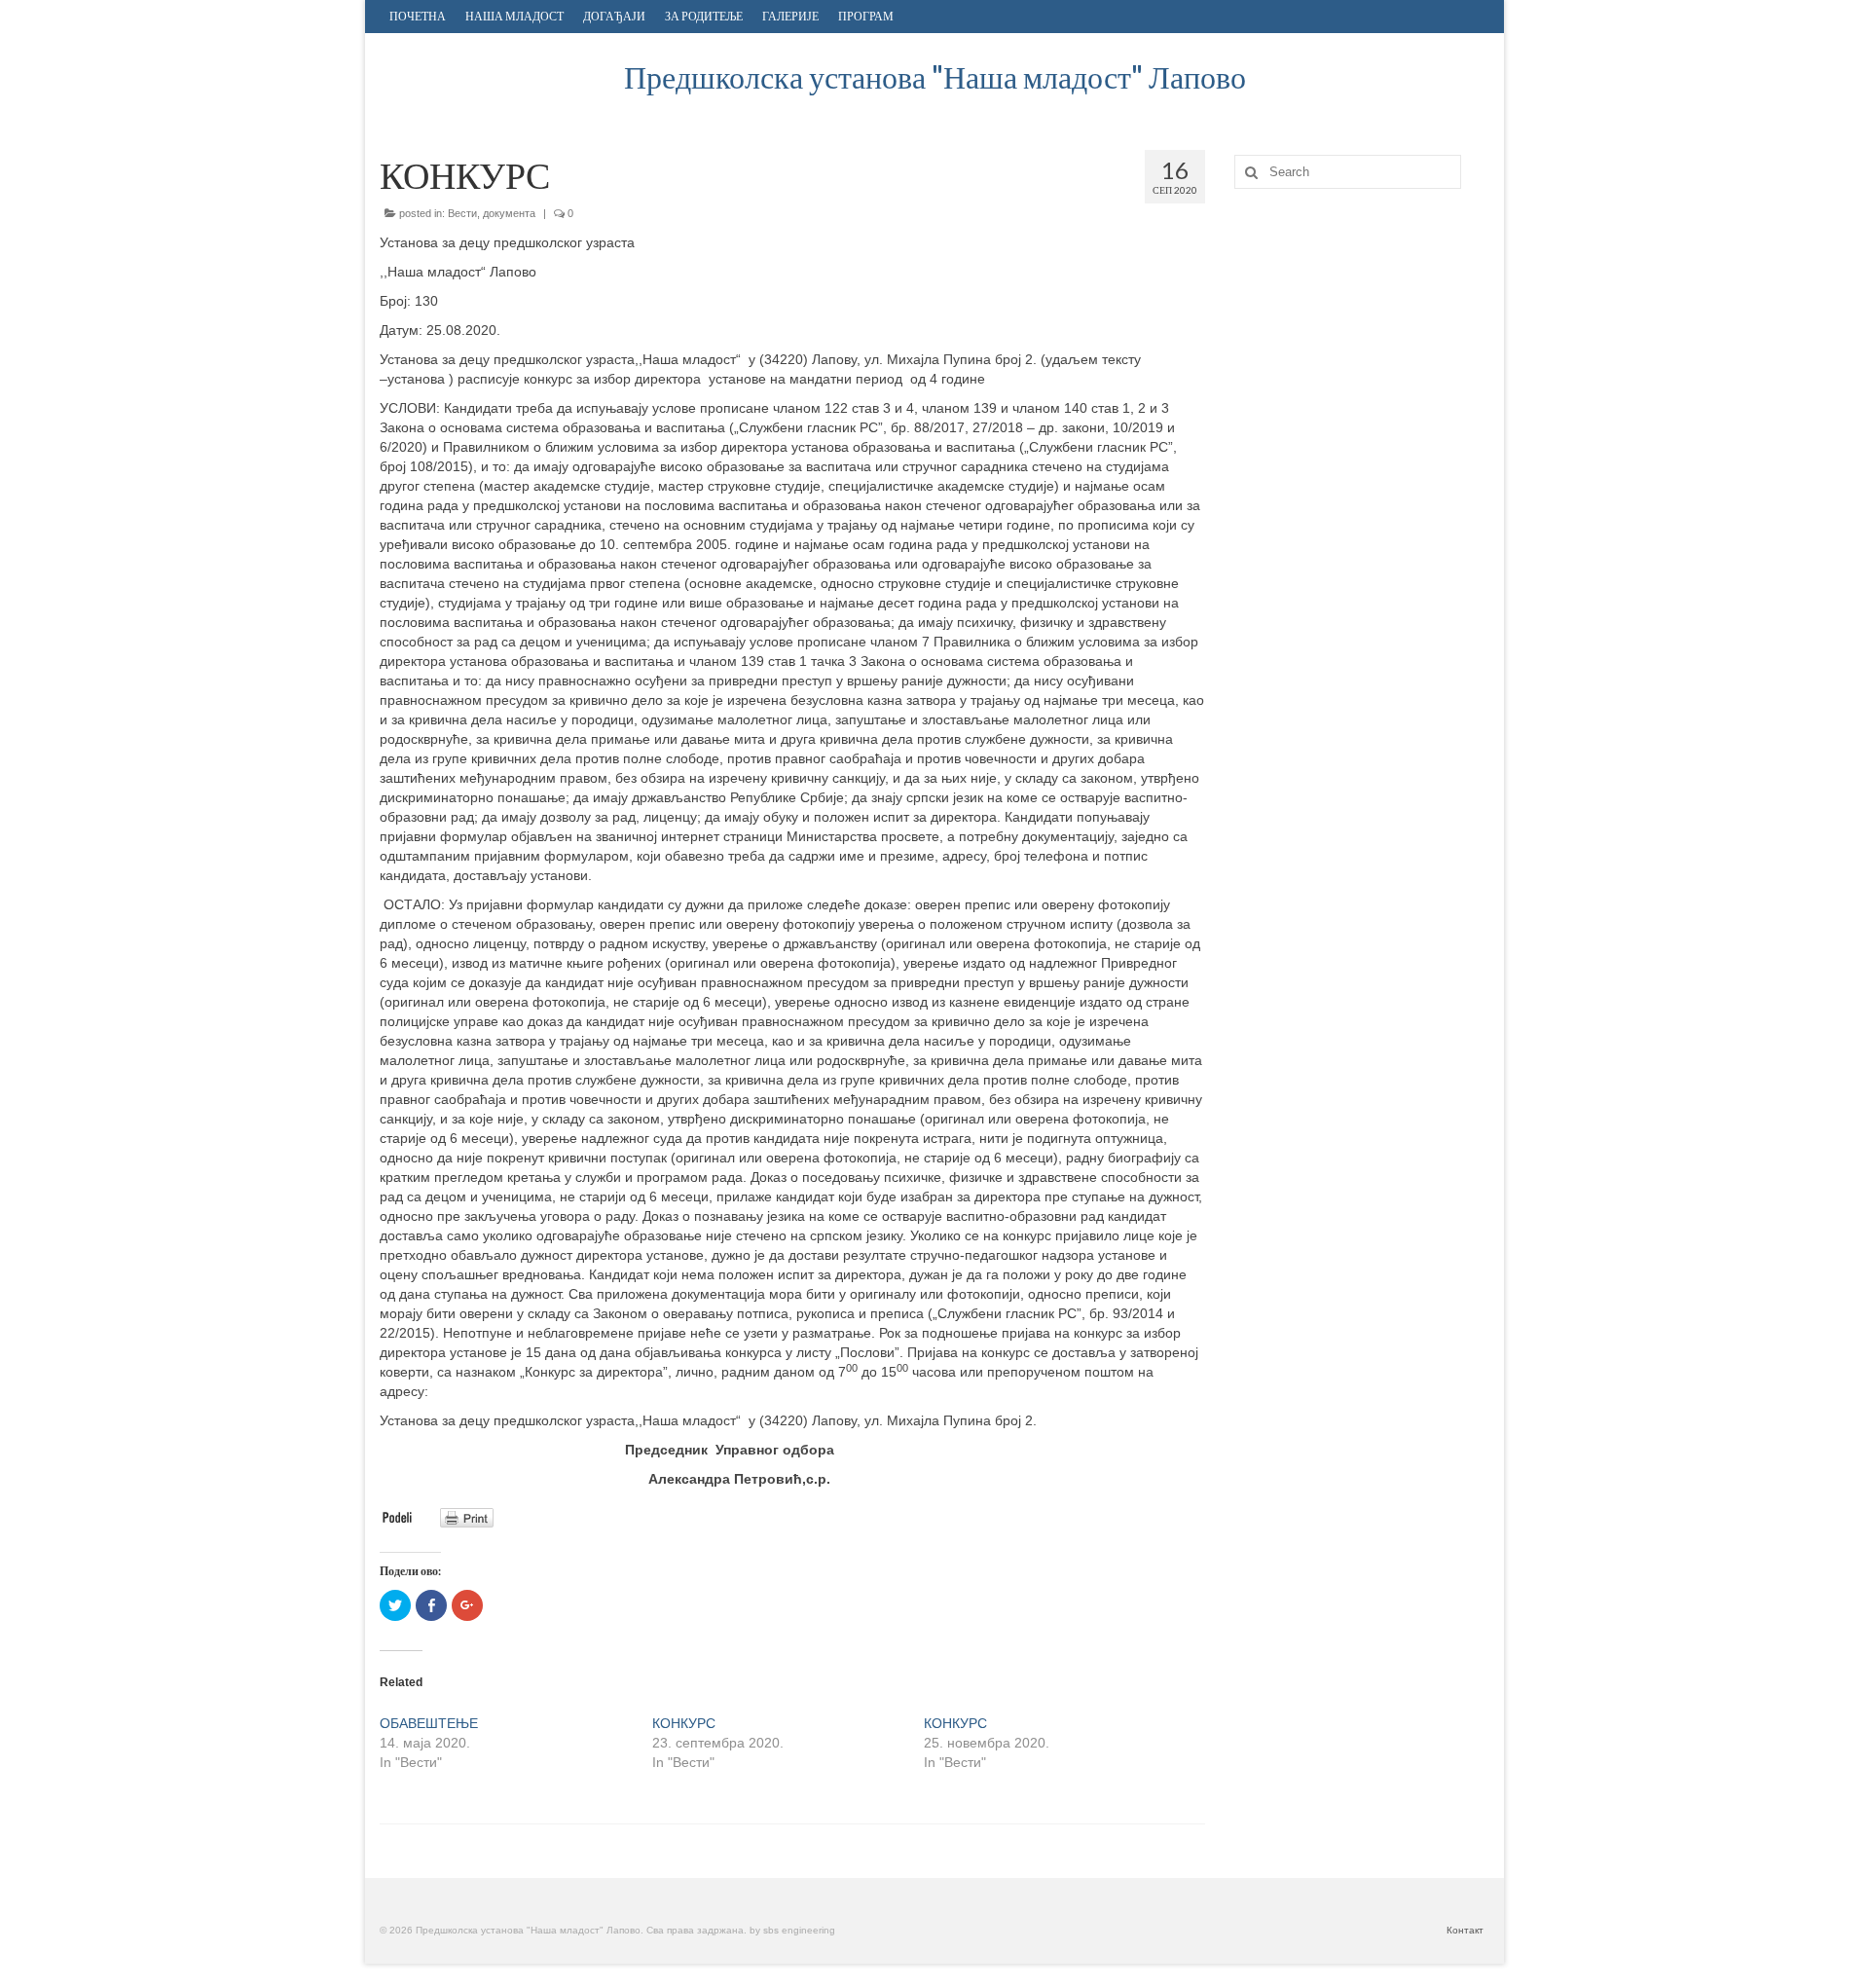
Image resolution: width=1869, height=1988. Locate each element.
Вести (462, 213)
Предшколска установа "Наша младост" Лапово (935, 76)
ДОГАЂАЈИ (614, 16)
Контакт (1465, 1930)
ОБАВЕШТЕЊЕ (429, 1723)
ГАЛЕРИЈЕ (790, 16)
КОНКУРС (684, 1723)
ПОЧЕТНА (418, 16)
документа (509, 213)
